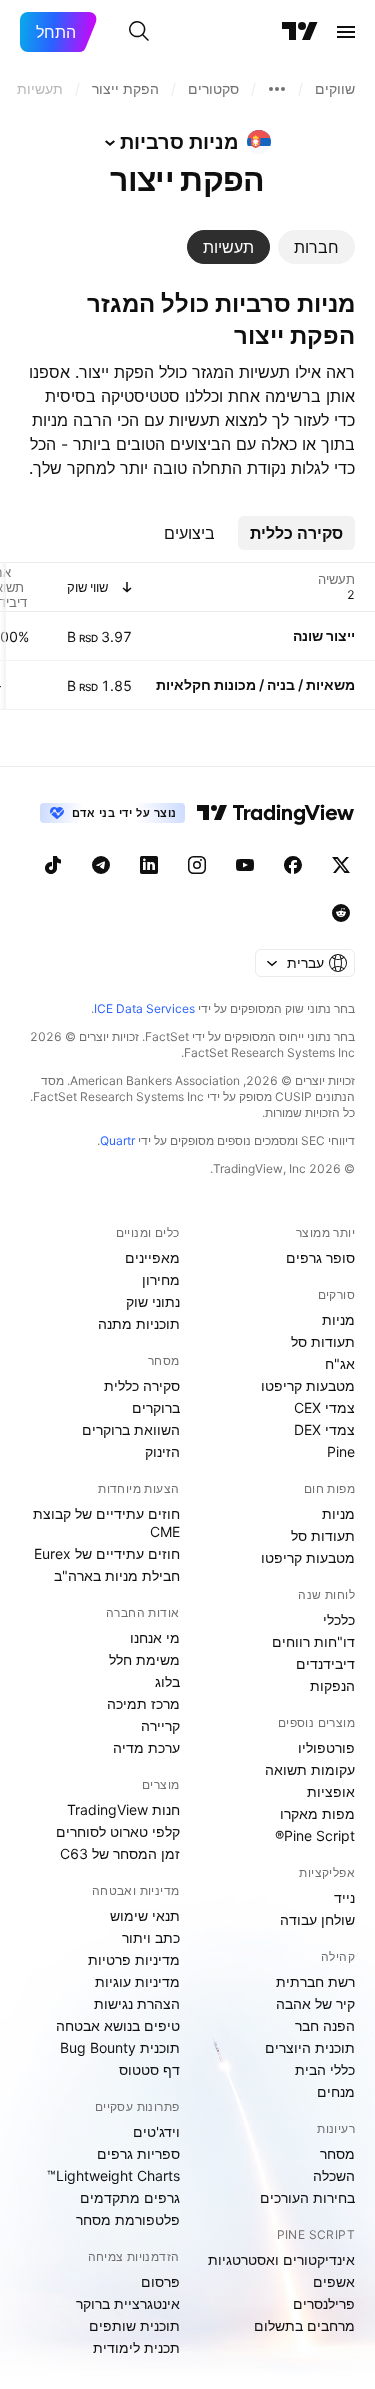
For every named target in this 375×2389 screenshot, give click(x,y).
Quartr (117, 1140)
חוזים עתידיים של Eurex (107, 1553)
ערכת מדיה (146, 1747)
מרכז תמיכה (143, 1703)
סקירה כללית (142, 1385)
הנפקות (332, 1685)
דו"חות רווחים (313, 1641)
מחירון (161, 1279)
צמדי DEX (324, 1429)
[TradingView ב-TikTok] (53, 865)
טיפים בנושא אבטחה (118, 2025)
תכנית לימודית (136, 2347)
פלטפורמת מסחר (128, 2219)
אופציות (331, 1791)
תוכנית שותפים (134, 2325)
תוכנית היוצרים (310, 2047)
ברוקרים (156, 1407)
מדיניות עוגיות (137, 1981)
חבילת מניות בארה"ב (117, 1575)
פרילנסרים (324, 2303)
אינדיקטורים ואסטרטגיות (281, 2259)
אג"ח (340, 1363)
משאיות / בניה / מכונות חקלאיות (255, 684)
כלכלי (339, 1619)
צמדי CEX (324, 1407)
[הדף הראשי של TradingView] (300, 32)
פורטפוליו (326, 1747)
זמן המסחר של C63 (120, 1853)
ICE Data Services (144, 1008)
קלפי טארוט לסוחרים (118, 1831)
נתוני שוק (153, 1301)
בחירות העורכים (307, 2197)
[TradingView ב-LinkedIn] (149, 865)
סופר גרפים (320, 1257)
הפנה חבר (325, 2025)
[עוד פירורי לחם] (277, 89)
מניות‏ (338, 1319)
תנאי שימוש (145, 1915)
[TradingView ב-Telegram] (101, 865)
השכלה (334, 2175)
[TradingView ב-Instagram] (197, 865)
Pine (341, 1451)
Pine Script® (315, 1835)
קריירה (160, 1725)
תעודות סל (323, 1341)
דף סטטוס (149, 2069)
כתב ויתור (151, 1937)
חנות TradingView (123, 1809)
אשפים (334, 2281)
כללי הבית (325, 2069)
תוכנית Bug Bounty (120, 2047)
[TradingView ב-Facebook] (293, 865)
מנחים (336, 2091)
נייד (344, 1897)
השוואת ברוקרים (131, 1429)
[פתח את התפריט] (346, 32)
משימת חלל (144, 1659)
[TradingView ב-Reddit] (341, 913)
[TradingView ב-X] (341, 865)
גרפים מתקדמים (130, 2197)
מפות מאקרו (317, 1813)
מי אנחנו (155, 1637)
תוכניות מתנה (139, 1323)
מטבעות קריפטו (308, 1385)
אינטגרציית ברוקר (128, 2303)
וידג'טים (156, 2131)
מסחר (337, 2153)
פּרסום (160, 2281)
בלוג (167, 1681)
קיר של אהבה (315, 2003)
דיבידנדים (325, 1663)
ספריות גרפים (138, 2153)
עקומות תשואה (310, 1769)
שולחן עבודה (317, 1919)
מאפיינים (152, 1257)
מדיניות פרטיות (134, 1959)
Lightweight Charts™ (113, 2175)
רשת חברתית (315, 1981)
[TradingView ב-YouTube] (245, 865)
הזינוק (162, 1451)
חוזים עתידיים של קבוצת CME (106, 1522)
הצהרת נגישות (137, 2003)
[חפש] (139, 32)
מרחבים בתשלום (304, 2325)
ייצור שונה (324, 635)
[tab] (316, 247)
